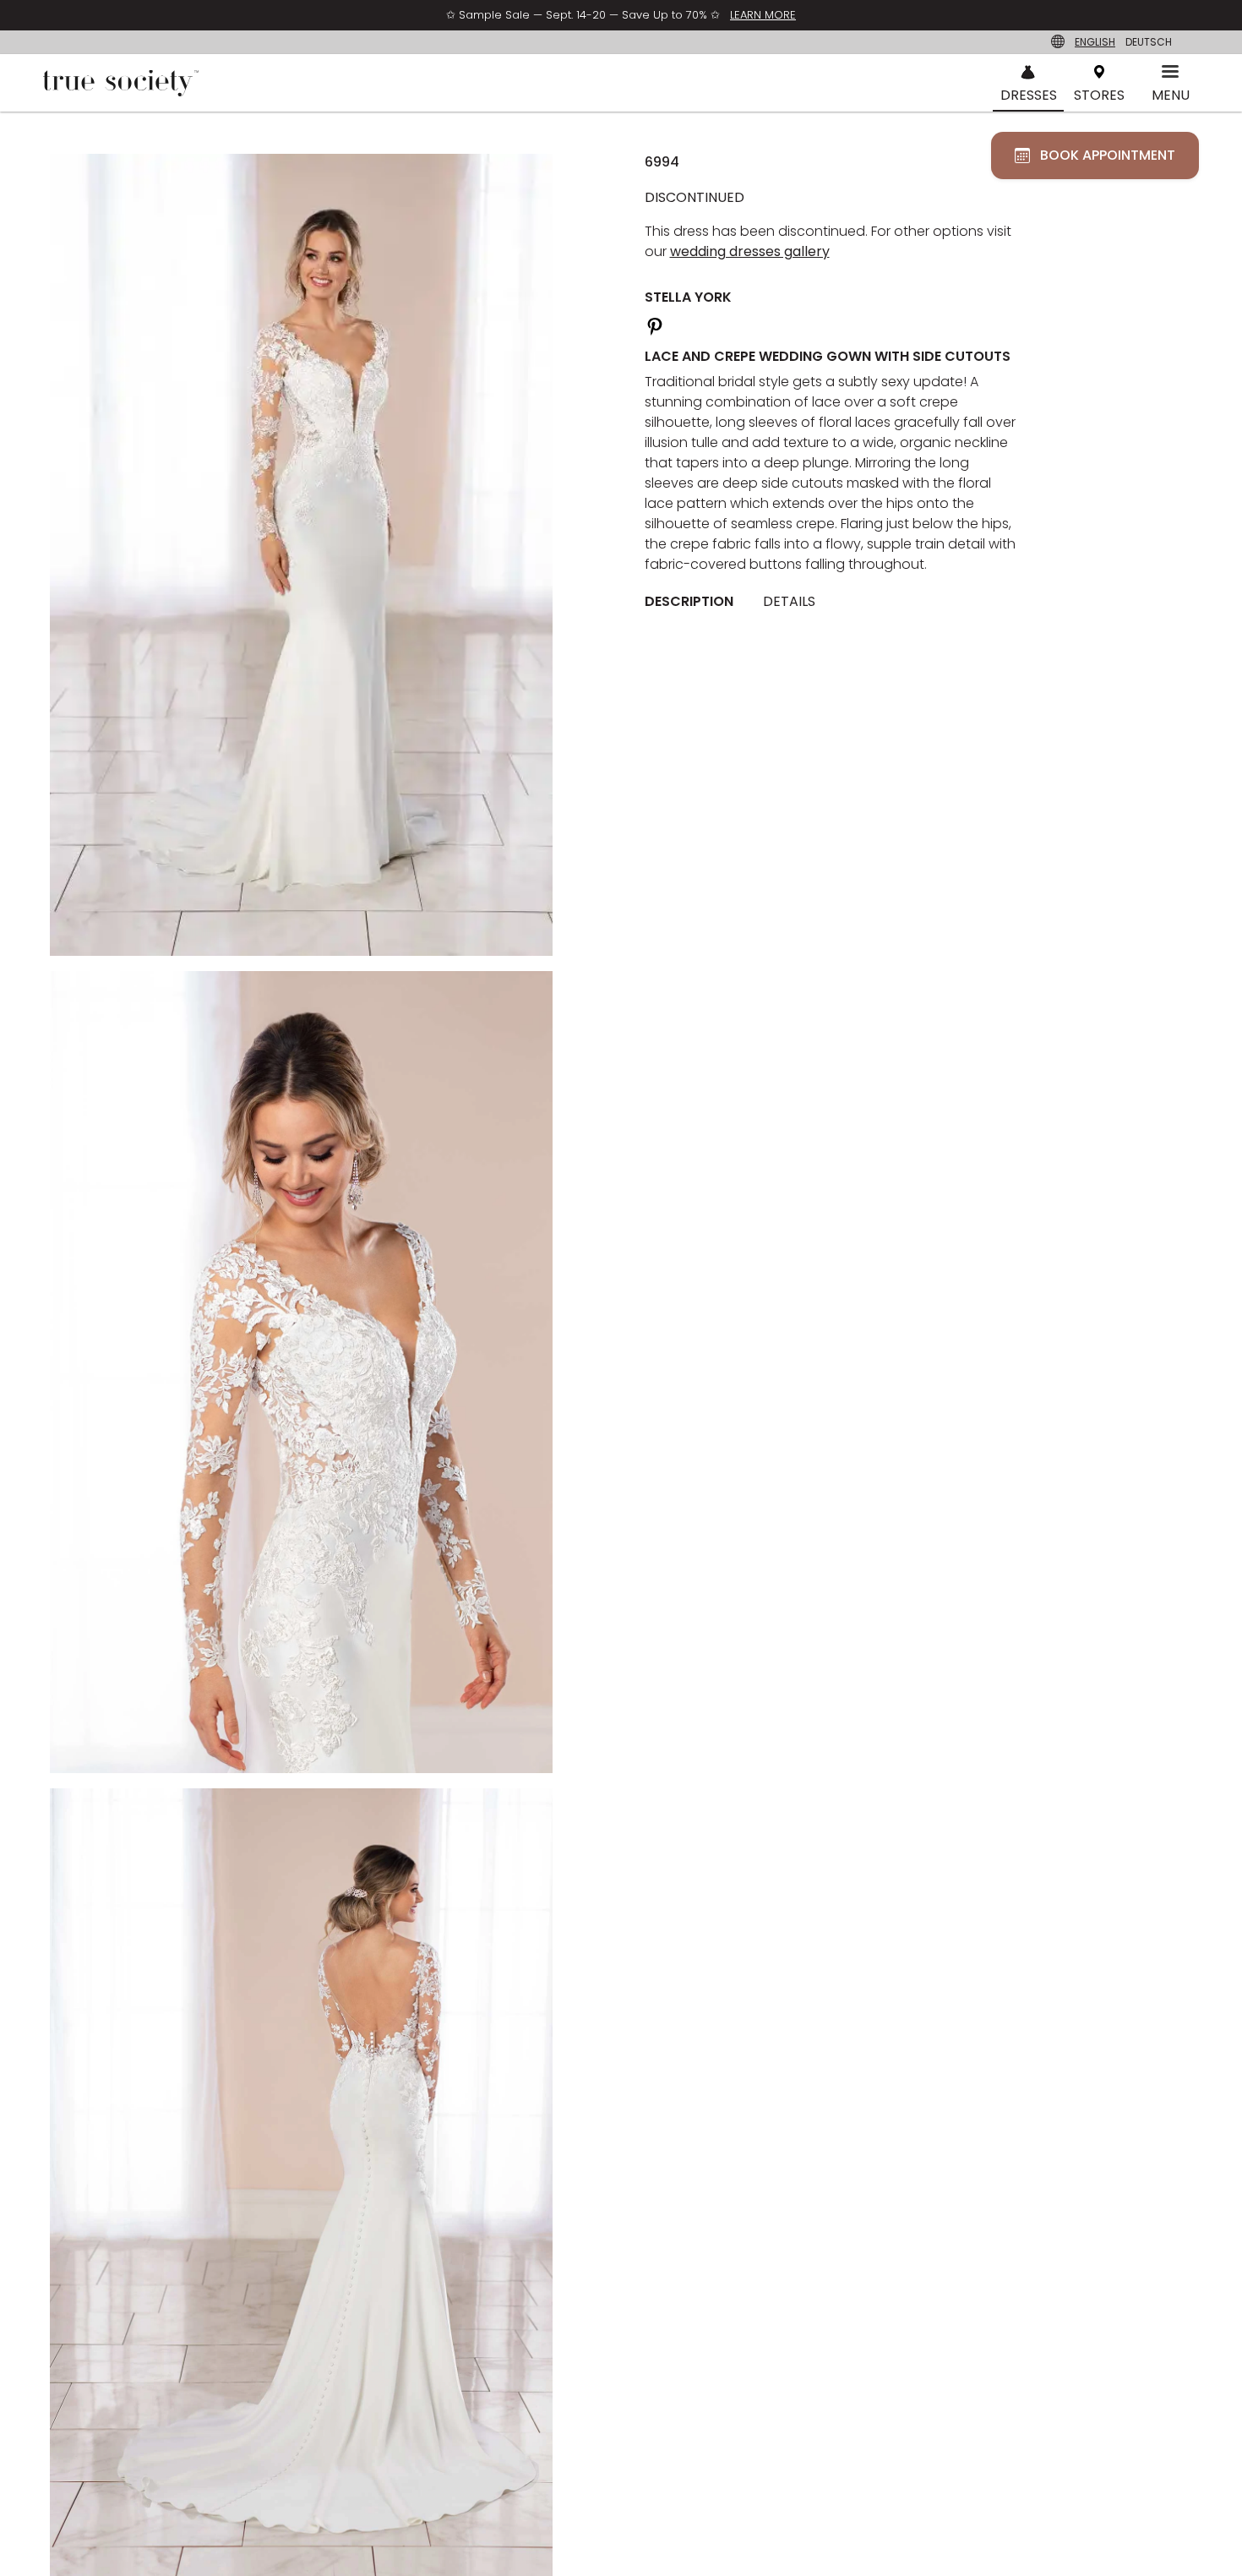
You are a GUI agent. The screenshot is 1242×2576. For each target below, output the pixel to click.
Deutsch (1149, 42)
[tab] (695, 603)
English (1095, 42)
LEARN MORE (763, 15)
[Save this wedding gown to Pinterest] (655, 324)
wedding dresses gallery (750, 251)
